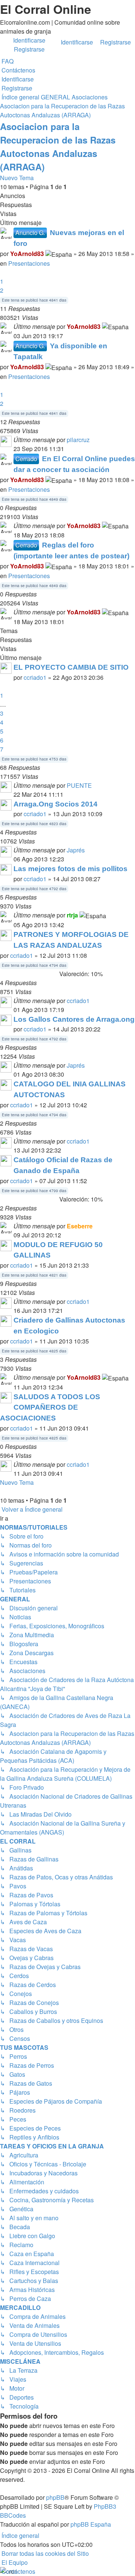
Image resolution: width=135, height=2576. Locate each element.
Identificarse (77, 42)
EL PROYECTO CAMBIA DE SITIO (71, 667)
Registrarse (115, 42)
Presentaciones (29, 263)
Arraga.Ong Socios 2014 (55, 804)
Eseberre (80, 1226)
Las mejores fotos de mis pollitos (70, 869)
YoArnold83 (27, 254)
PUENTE (79, 785)
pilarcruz (78, 440)
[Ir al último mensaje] (131, 326)
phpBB (55, 2497)
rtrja (72, 915)
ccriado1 (35, 677)
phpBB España (91, 2524)
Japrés (76, 850)
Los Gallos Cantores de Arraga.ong (74, 1019)
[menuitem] (7, 61)
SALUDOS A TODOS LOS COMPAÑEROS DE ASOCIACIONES (50, 1408)
